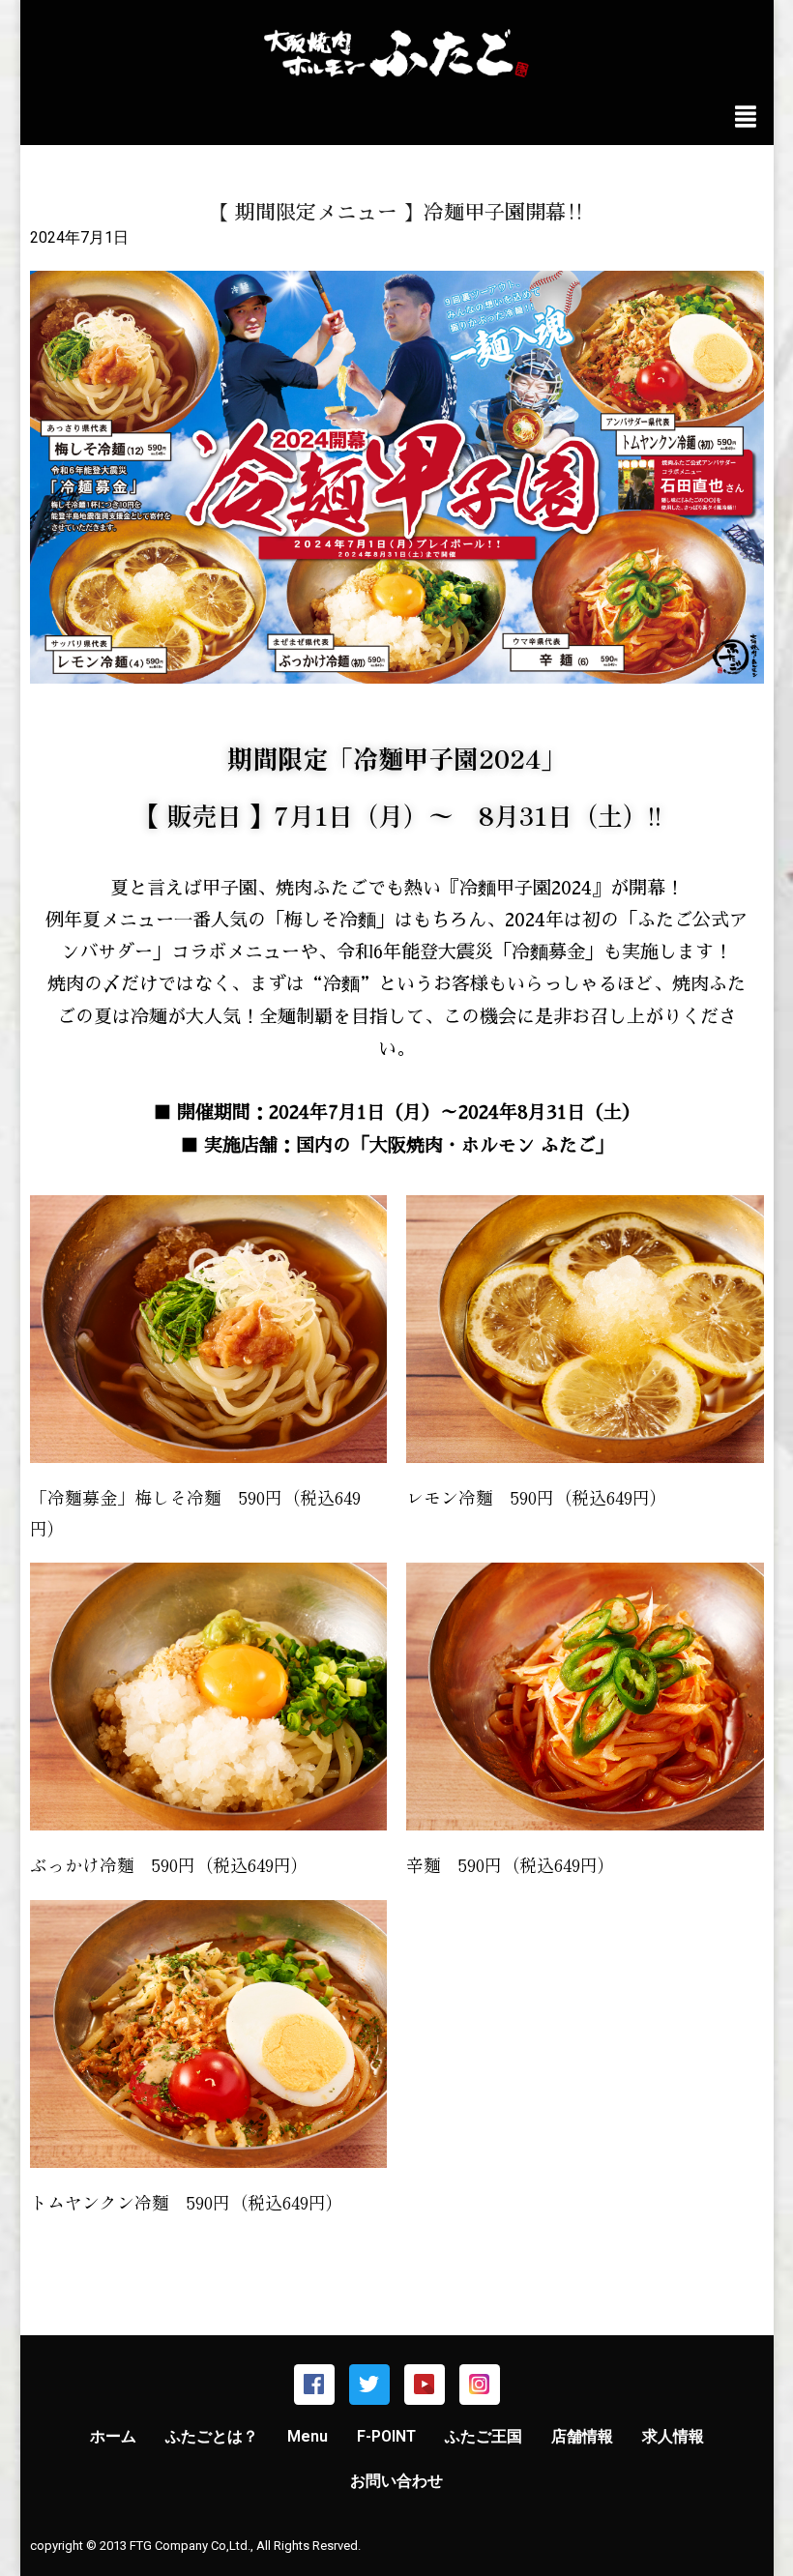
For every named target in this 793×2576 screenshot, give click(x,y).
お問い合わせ (396, 2481)
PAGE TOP (758, 2482)
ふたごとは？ (212, 2436)
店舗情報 (582, 2436)
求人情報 (673, 2436)
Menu (308, 2436)
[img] (746, 117)
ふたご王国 (484, 2436)
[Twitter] (369, 2385)
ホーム (113, 2436)
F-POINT (386, 2436)
